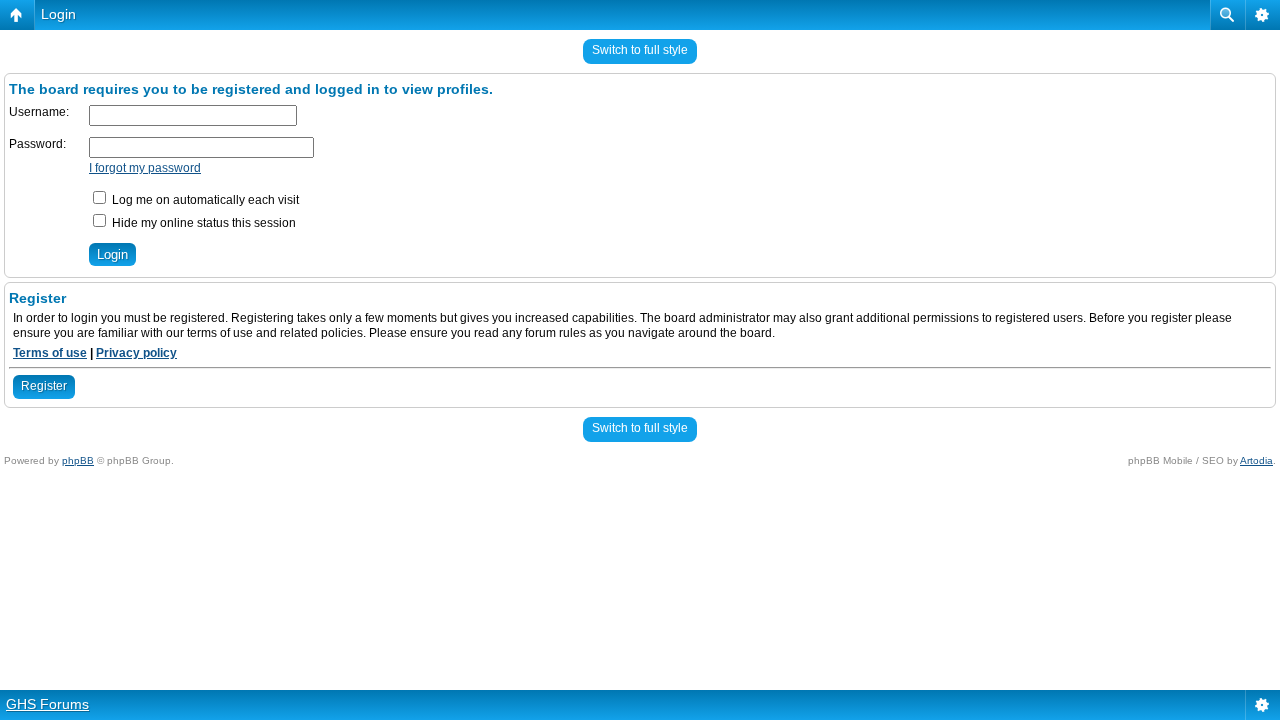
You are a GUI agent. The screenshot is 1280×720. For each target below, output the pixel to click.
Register (44, 386)
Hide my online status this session (202, 223)
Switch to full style (640, 50)
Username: (39, 112)
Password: (37, 144)
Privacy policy (136, 353)
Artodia (1256, 460)
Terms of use (50, 353)
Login (58, 14)
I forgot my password (145, 168)
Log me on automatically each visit (204, 200)
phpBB (78, 460)
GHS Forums (47, 704)
